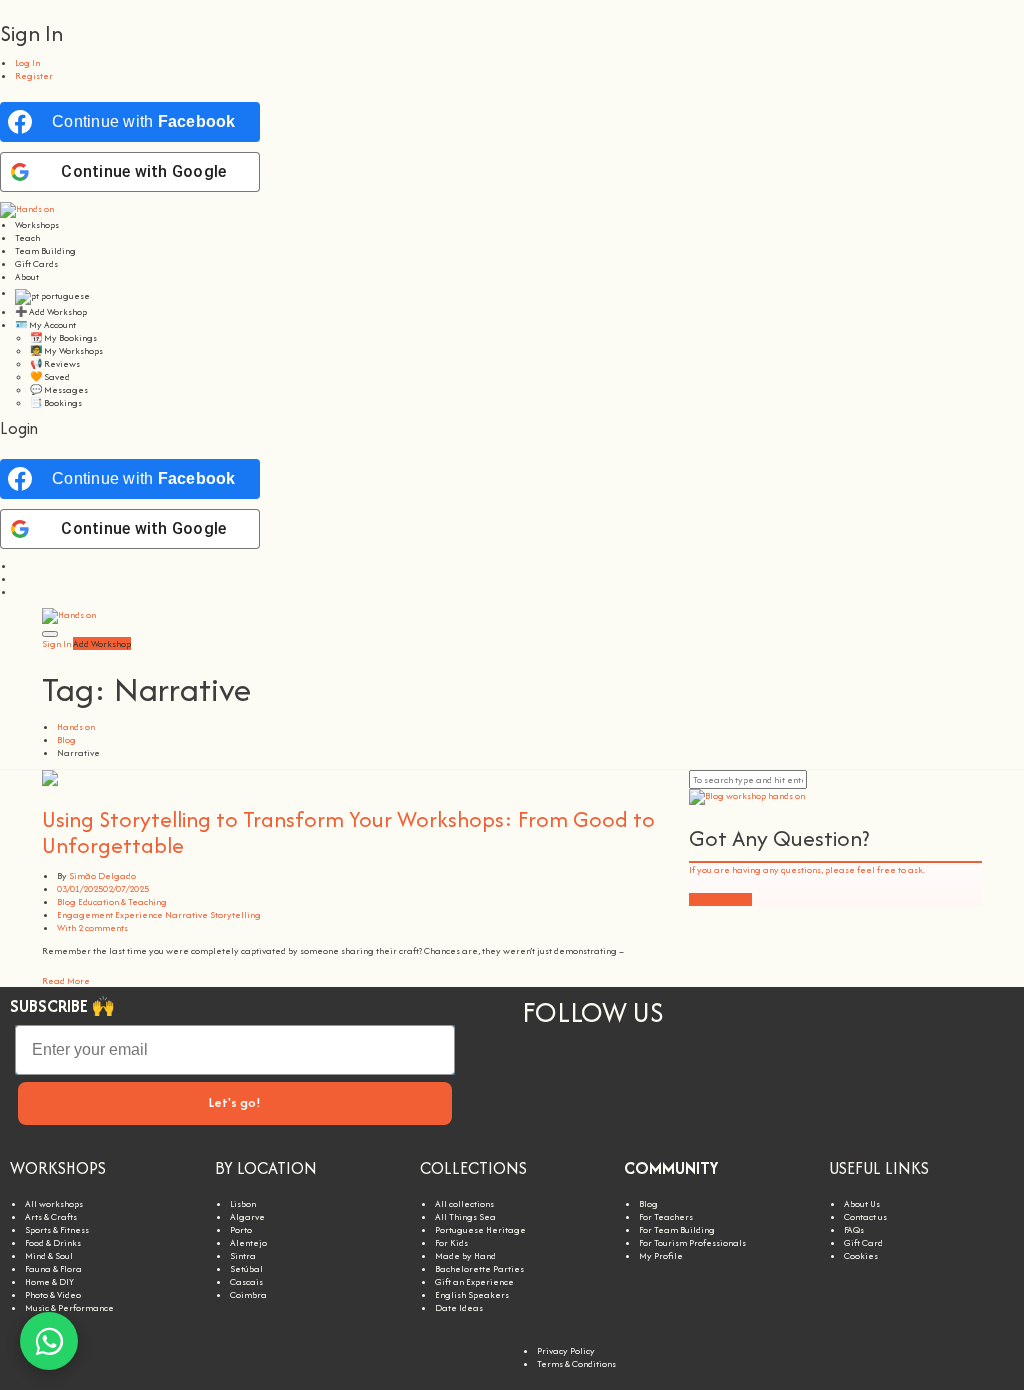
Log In (27, 62)
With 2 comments (92, 927)
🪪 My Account (45, 324)
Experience (139, 914)
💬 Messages (59, 389)
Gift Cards (36, 263)
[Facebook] (703, 1072)
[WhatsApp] (49, 1341)
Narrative (186, 914)
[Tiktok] (651, 1072)
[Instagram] (547, 1072)
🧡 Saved (50, 376)
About (27, 276)
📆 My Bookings (63, 337)
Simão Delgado (102, 875)
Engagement (85, 914)
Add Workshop (102, 643)
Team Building (45, 250)
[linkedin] (19, 578)
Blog (66, 901)
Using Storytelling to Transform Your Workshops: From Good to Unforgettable (348, 832)
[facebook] (19, 591)
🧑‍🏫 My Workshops (66, 350)
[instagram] (19, 565)
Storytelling (235, 914)
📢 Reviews (55, 363)
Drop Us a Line (720, 899)
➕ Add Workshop (51, 311)
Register (34, 75)
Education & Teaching (122, 901)
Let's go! (235, 1102)
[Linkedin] (599, 1072)
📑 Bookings (56, 402)
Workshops (37, 224)
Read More (67, 980)
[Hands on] (27, 208)
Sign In (56, 643)
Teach (27, 237)
